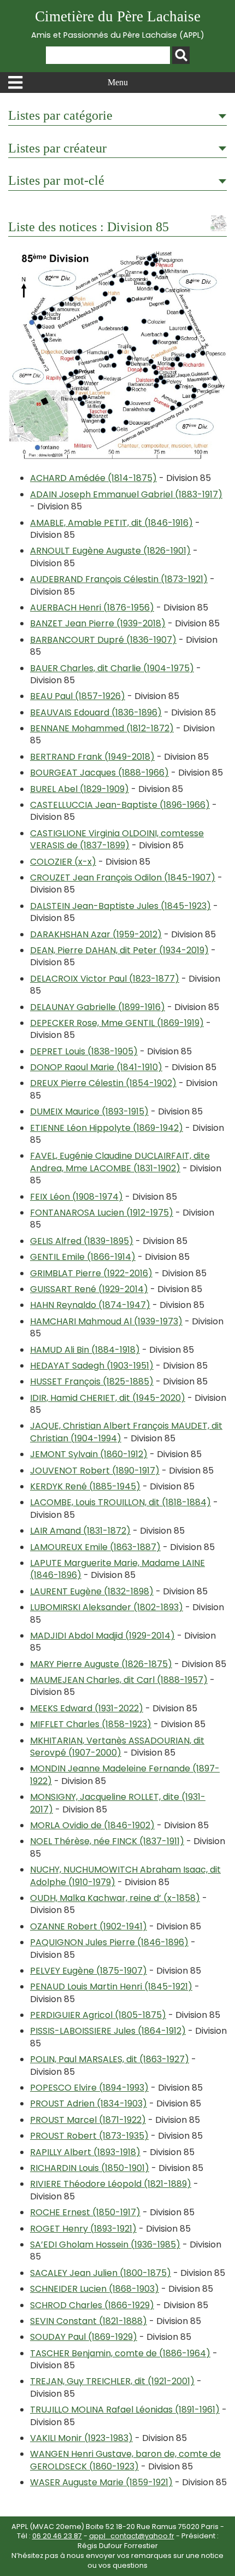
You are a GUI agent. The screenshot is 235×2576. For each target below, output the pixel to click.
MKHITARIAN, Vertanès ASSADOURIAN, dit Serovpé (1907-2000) (117, 1747)
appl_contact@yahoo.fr (132, 2536)
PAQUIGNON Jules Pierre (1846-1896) (109, 1942)
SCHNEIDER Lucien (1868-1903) (95, 2289)
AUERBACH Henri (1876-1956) (92, 608)
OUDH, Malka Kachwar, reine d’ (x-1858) (115, 1898)
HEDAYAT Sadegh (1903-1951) (92, 1366)
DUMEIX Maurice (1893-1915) (89, 1111)
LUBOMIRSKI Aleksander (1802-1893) (107, 1607)
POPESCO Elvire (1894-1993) (89, 2088)
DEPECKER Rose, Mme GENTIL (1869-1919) (117, 1023)
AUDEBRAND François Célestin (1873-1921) (119, 579)
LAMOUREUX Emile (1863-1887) (95, 1547)
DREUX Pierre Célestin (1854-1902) (103, 1083)
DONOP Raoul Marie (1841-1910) (96, 1067)
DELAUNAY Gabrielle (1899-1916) (98, 1007)
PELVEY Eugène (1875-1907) (89, 1971)
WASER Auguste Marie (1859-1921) (101, 2482)
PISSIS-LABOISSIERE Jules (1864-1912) (108, 2031)
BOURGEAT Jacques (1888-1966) (99, 773)
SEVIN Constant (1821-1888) (89, 2321)
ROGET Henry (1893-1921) (83, 2229)
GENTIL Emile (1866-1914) (83, 1257)
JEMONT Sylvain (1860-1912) (89, 1454)
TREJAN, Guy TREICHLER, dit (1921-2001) (112, 2381)
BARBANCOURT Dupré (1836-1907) (103, 640)
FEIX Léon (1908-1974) (77, 1197)
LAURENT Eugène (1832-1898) (92, 1591)
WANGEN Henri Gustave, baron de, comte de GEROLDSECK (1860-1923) (125, 2460)
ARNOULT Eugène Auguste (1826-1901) (110, 551)
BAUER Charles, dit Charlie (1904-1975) (112, 668)
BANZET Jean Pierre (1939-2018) (98, 623)
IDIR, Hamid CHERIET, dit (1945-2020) (108, 1398)
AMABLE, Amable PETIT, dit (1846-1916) (111, 523)
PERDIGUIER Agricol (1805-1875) (98, 2015)
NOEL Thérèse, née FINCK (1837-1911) (107, 1841)
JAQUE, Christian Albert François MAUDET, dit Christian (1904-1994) (126, 1432)
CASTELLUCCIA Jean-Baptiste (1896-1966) (120, 805)
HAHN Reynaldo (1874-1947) (90, 1305)
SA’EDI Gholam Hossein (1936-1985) (105, 2245)
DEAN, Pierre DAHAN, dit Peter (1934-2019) (119, 950)
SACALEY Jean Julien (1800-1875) (101, 2273)
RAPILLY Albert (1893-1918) (85, 2152)
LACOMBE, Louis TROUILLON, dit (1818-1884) (121, 1502)
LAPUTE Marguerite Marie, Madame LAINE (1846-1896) (117, 1569)
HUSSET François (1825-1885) (92, 1381)
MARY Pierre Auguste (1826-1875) (101, 1664)
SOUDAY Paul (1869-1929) (84, 2337)
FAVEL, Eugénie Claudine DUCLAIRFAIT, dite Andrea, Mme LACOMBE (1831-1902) (120, 1162)
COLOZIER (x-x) (63, 862)
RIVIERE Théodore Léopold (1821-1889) (111, 2184)
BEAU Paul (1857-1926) (78, 696)
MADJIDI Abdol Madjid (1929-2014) (102, 1636)
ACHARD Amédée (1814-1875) (93, 478)
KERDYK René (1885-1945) (85, 1486)
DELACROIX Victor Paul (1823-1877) (105, 979)
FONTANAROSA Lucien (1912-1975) (102, 1213)
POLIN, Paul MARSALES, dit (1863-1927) (110, 2059)
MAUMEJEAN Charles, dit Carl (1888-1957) (119, 1680)
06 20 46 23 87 (57, 2536)
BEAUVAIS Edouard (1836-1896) (96, 712)
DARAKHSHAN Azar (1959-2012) (96, 934)
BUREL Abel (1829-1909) (80, 789)
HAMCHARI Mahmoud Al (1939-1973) (106, 1321)
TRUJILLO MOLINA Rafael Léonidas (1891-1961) (125, 2410)
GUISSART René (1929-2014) (89, 1289)
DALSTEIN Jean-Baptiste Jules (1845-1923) (121, 906)
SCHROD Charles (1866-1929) (92, 2305)
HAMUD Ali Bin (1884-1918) (85, 1350)
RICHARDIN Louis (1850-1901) (90, 2168)
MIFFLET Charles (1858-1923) (91, 1724)
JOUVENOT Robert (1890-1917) (95, 1471)
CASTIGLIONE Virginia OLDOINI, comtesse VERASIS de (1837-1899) (117, 839)
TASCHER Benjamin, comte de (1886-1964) (120, 2353)
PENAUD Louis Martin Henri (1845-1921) (111, 1987)
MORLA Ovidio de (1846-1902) (92, 1825)
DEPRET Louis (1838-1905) (84, 1051)
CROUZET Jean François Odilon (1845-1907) (123, 878)
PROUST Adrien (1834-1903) (89, 2103)
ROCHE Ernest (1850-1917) (85, 2212)
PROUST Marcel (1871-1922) (88, 2120)
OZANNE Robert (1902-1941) (89, 1926)
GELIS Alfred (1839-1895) (82, 1241)
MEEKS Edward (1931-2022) (87, 1708)
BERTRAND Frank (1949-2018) (92, 757)
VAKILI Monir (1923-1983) (81, 2438)
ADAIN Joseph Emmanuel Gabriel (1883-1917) (126, 494)
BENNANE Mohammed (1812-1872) (102, 728)
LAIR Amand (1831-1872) (80, 1531)
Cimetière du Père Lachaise (118, 24)
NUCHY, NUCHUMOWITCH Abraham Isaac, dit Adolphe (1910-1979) (125, 1876)
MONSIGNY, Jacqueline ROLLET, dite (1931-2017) (118, 1803)
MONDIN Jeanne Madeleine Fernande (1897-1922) (125, 1774)
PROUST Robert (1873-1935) (89, 2136)
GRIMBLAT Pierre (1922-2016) (91, 1273)
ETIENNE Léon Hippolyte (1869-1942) (107, 1128)
